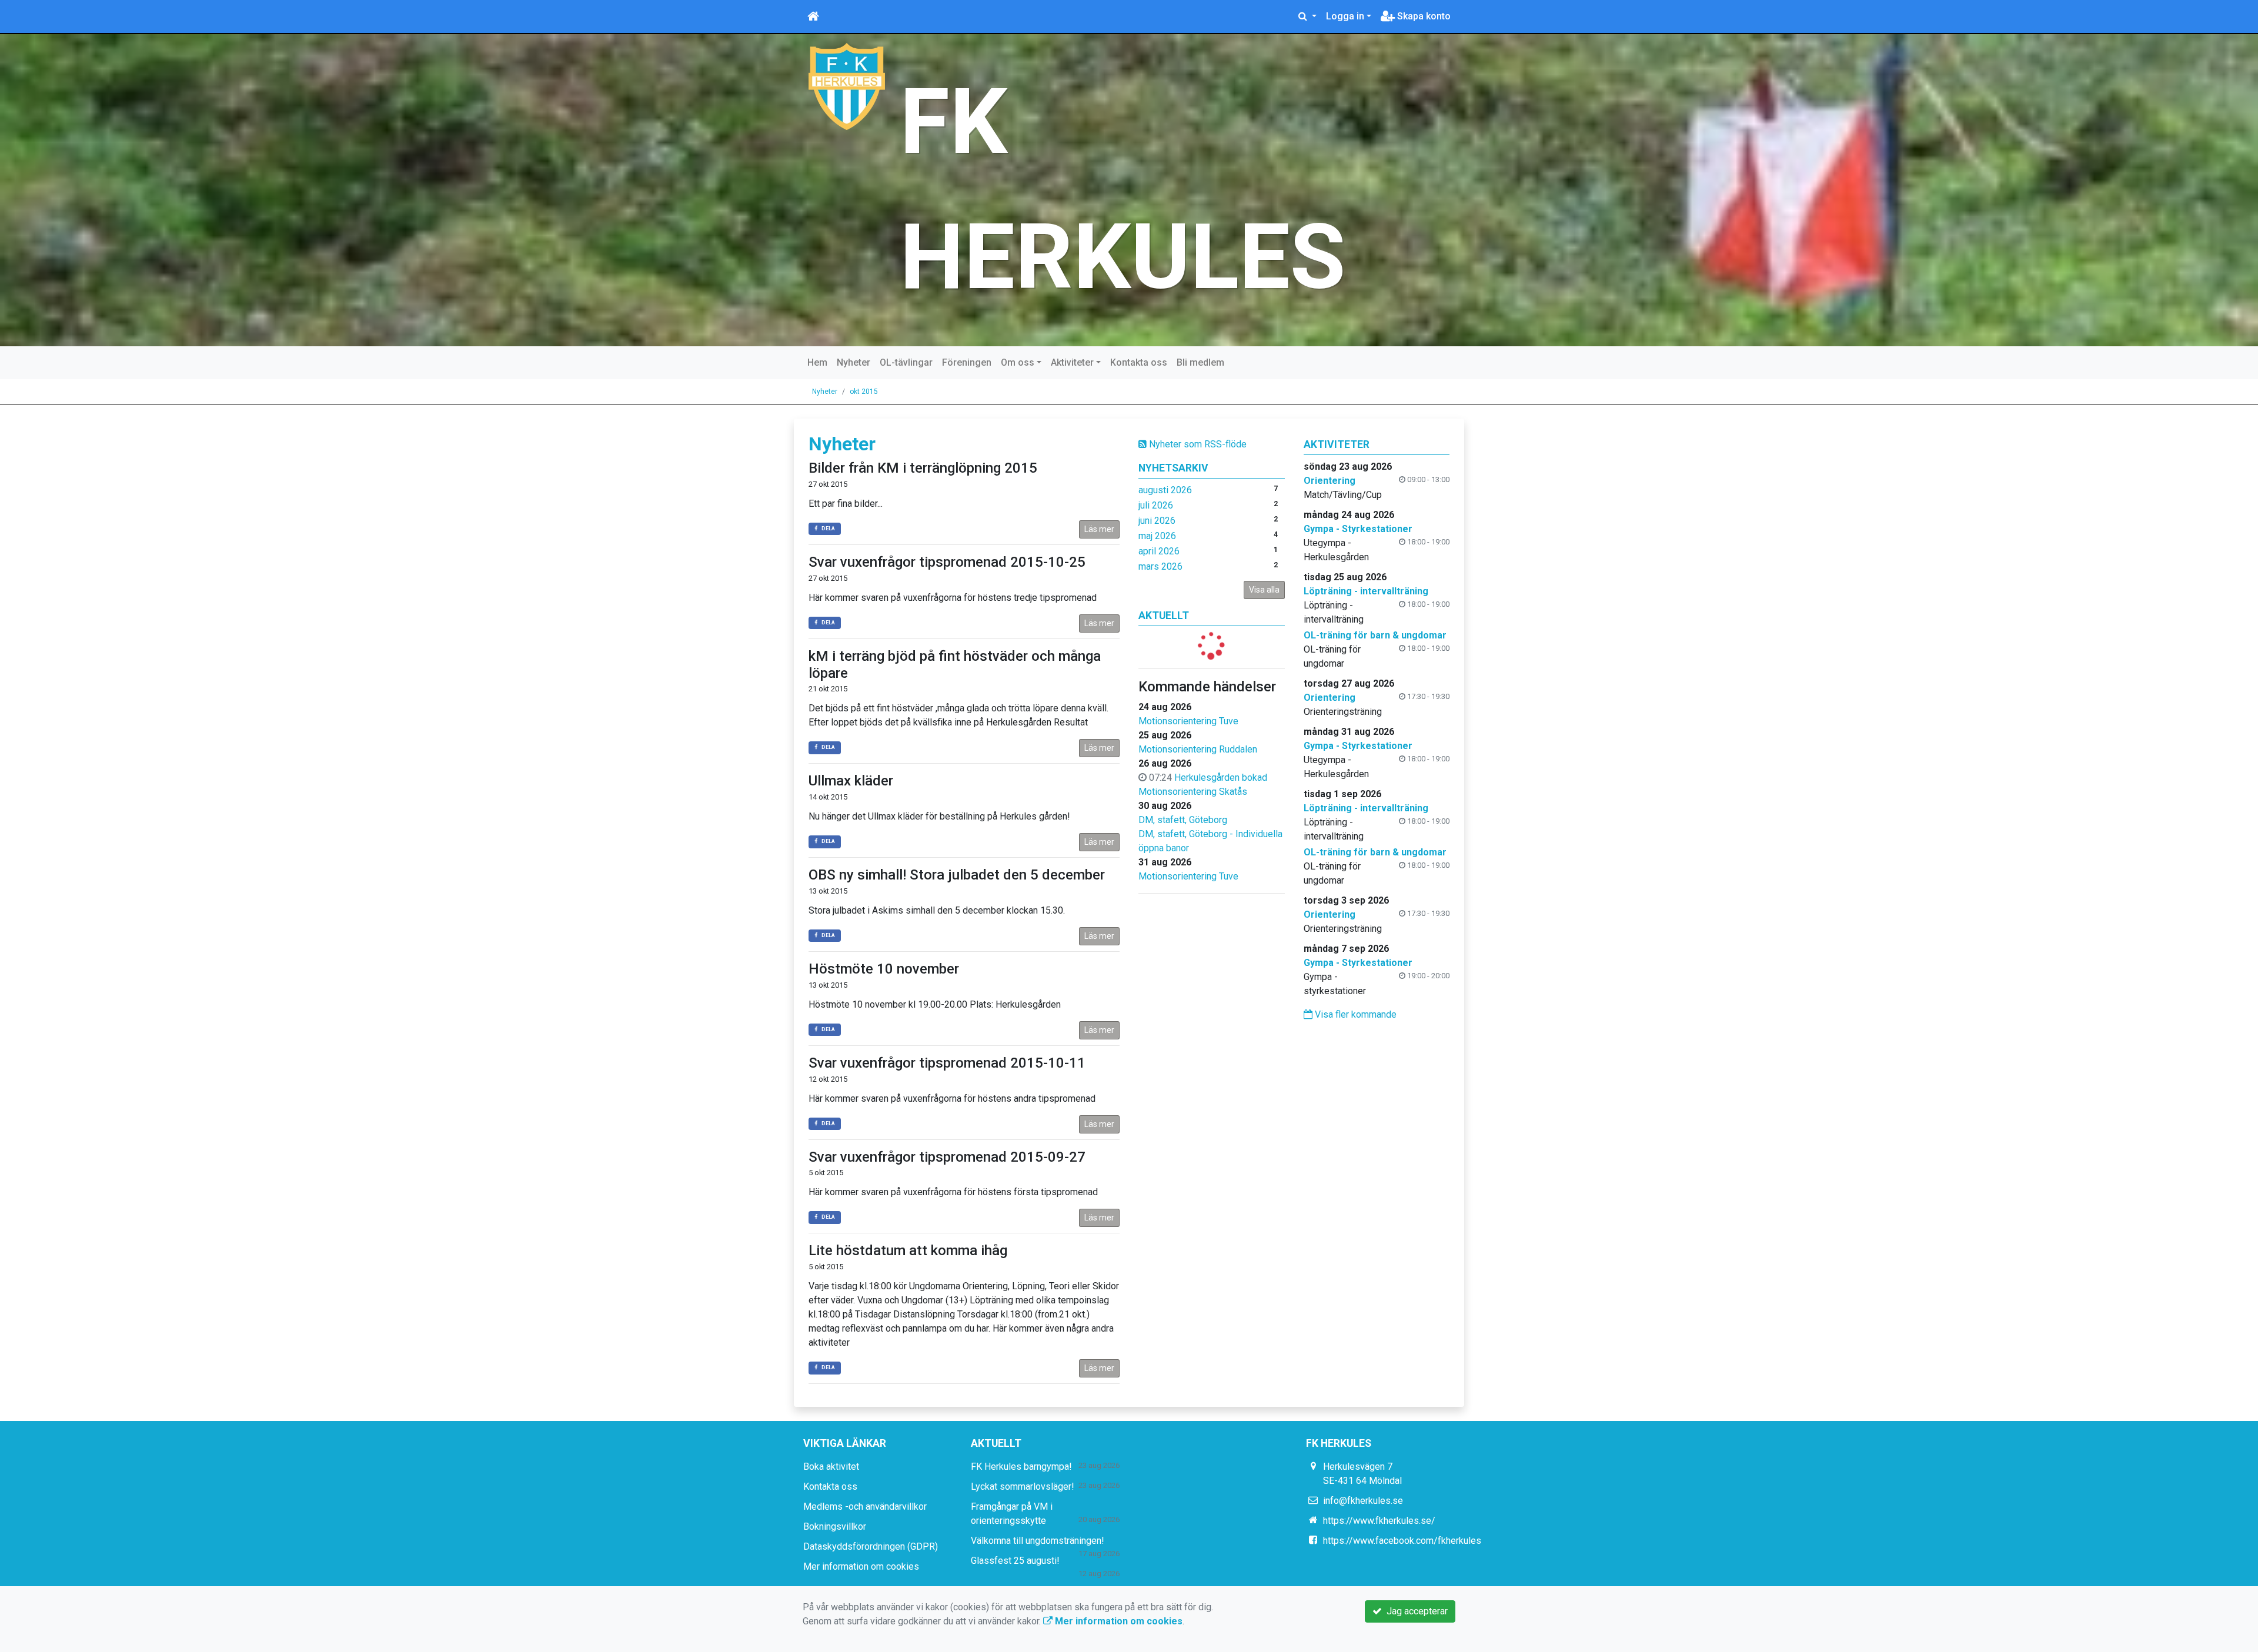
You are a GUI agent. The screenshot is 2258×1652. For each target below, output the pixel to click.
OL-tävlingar (906, 362)
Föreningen (967, 362)
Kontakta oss (1139, 362)
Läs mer (1099, 529)
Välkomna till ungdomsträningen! (1038, 1541)
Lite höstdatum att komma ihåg (908, 1250)
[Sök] (1307, 16)
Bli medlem (1200, 362)
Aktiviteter (1072, 362)
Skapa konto (1423, 16)
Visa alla (1264, 590)
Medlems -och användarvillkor (865, 1506)
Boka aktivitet (831, 1467)
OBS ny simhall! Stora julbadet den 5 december (957, 875)
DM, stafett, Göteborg (1183, 820)
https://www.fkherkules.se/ (1379, 1521)
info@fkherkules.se (1363, 1501)
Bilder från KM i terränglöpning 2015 (923, 468)
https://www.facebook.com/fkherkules (1402, 1541)
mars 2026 (1160, 566)
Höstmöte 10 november (884, 969)
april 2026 (1159, 551)
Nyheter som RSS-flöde (1197, 444)
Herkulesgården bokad (1221, 777)
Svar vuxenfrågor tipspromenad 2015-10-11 (947, 1063)
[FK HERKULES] (847, 86)
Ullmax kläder (851, 781)
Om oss (1018, 362)
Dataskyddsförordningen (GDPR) (871, 1546)
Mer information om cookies (861, 1566)
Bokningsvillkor (835, 1526)
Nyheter (854, 362)
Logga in (1345, 16)
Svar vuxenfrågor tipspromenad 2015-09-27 (947, 1157)
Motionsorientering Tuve (1188, 721)
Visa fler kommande (1355, 1014)
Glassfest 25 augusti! (1015, 1561)
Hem (817, 362)
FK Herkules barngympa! (1021, 1467)
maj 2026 (1157, 536)
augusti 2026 (1165, 490)
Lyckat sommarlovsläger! (1023, 1487)
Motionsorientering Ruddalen (1198, 749)
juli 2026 (1156, 505)
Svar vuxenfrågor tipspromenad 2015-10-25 (947, 562)
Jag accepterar (1415, 1611)
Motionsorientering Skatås (1193, 792)
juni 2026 (1157, 521)
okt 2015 (864, 392)
